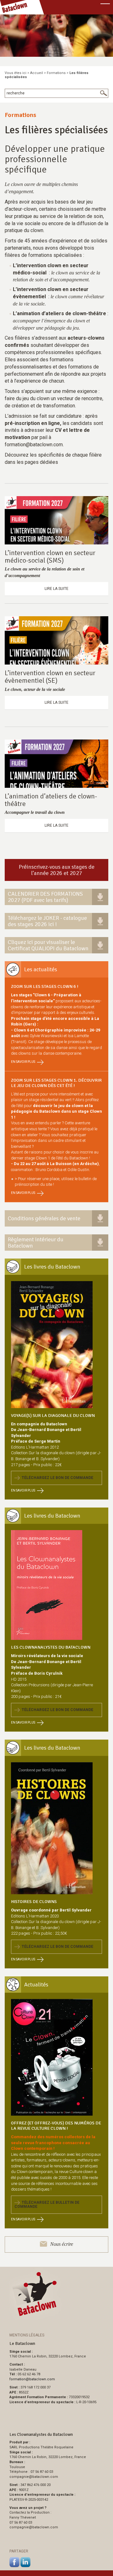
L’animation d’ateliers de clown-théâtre (51, 800)
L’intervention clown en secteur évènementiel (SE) (50, 677)
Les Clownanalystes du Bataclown (51, 1647)
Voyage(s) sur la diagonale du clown (53, 1415)
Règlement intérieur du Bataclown (36, 1243)
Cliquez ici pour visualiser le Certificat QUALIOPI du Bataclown (48, 945)
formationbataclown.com (32, 2379)
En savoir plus (23, 1062)
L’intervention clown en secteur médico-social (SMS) (50, 557)
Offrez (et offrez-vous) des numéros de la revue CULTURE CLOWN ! (56, 2126)
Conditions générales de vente (44, 1218)
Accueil (37, 73)
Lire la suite (56, 589)
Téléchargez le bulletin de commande (47, 2205)
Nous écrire (62, 2244)
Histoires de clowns (34, 1902)
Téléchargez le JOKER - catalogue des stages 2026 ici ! (47, 921)
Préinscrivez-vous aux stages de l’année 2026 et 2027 (57, 870)
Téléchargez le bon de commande (56, 1478)
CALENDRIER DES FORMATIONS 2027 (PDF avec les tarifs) (45, 897)
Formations (56, 73)
